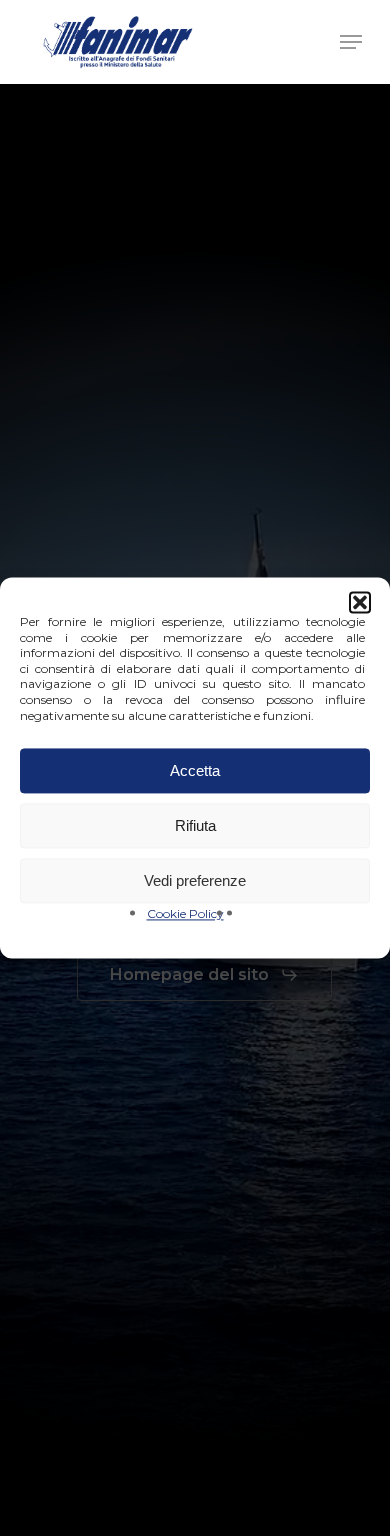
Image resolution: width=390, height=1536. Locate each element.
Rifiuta (195, 825)
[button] (360, 602)
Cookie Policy (185, 914)
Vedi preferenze (195, 880)
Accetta (195, 770)
